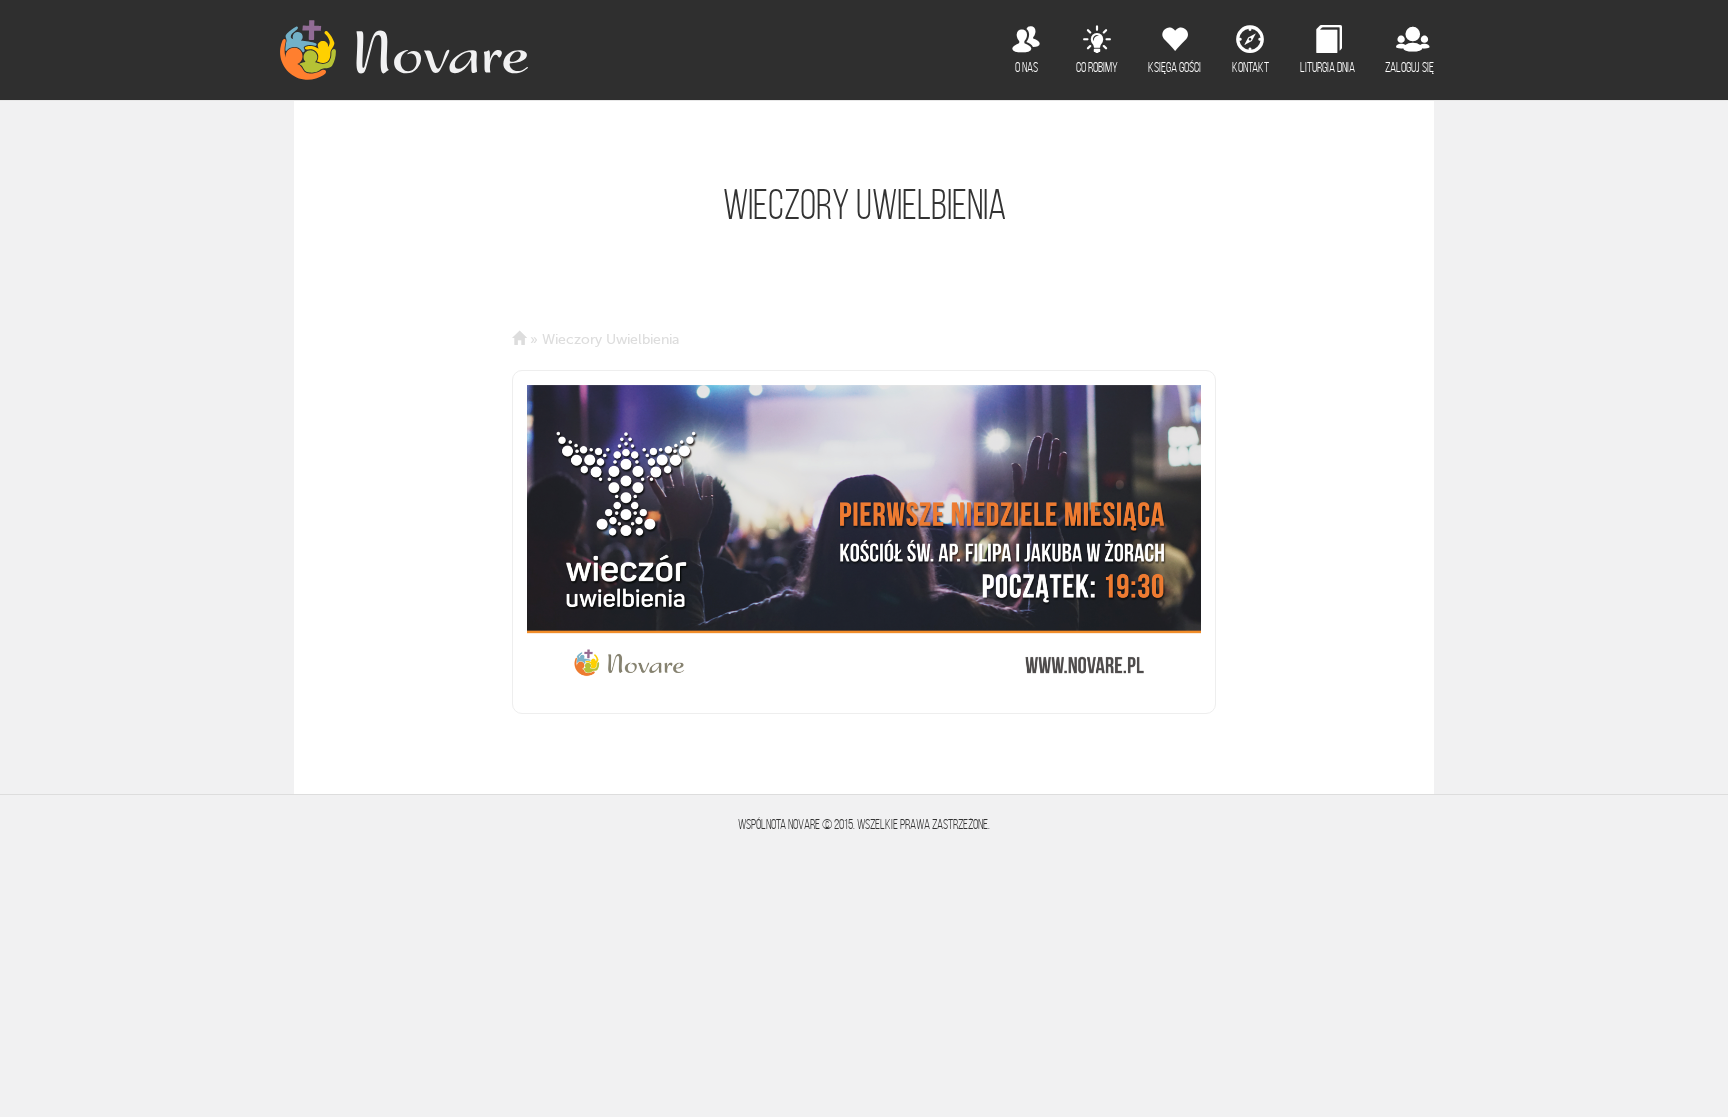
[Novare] (404, 50)
